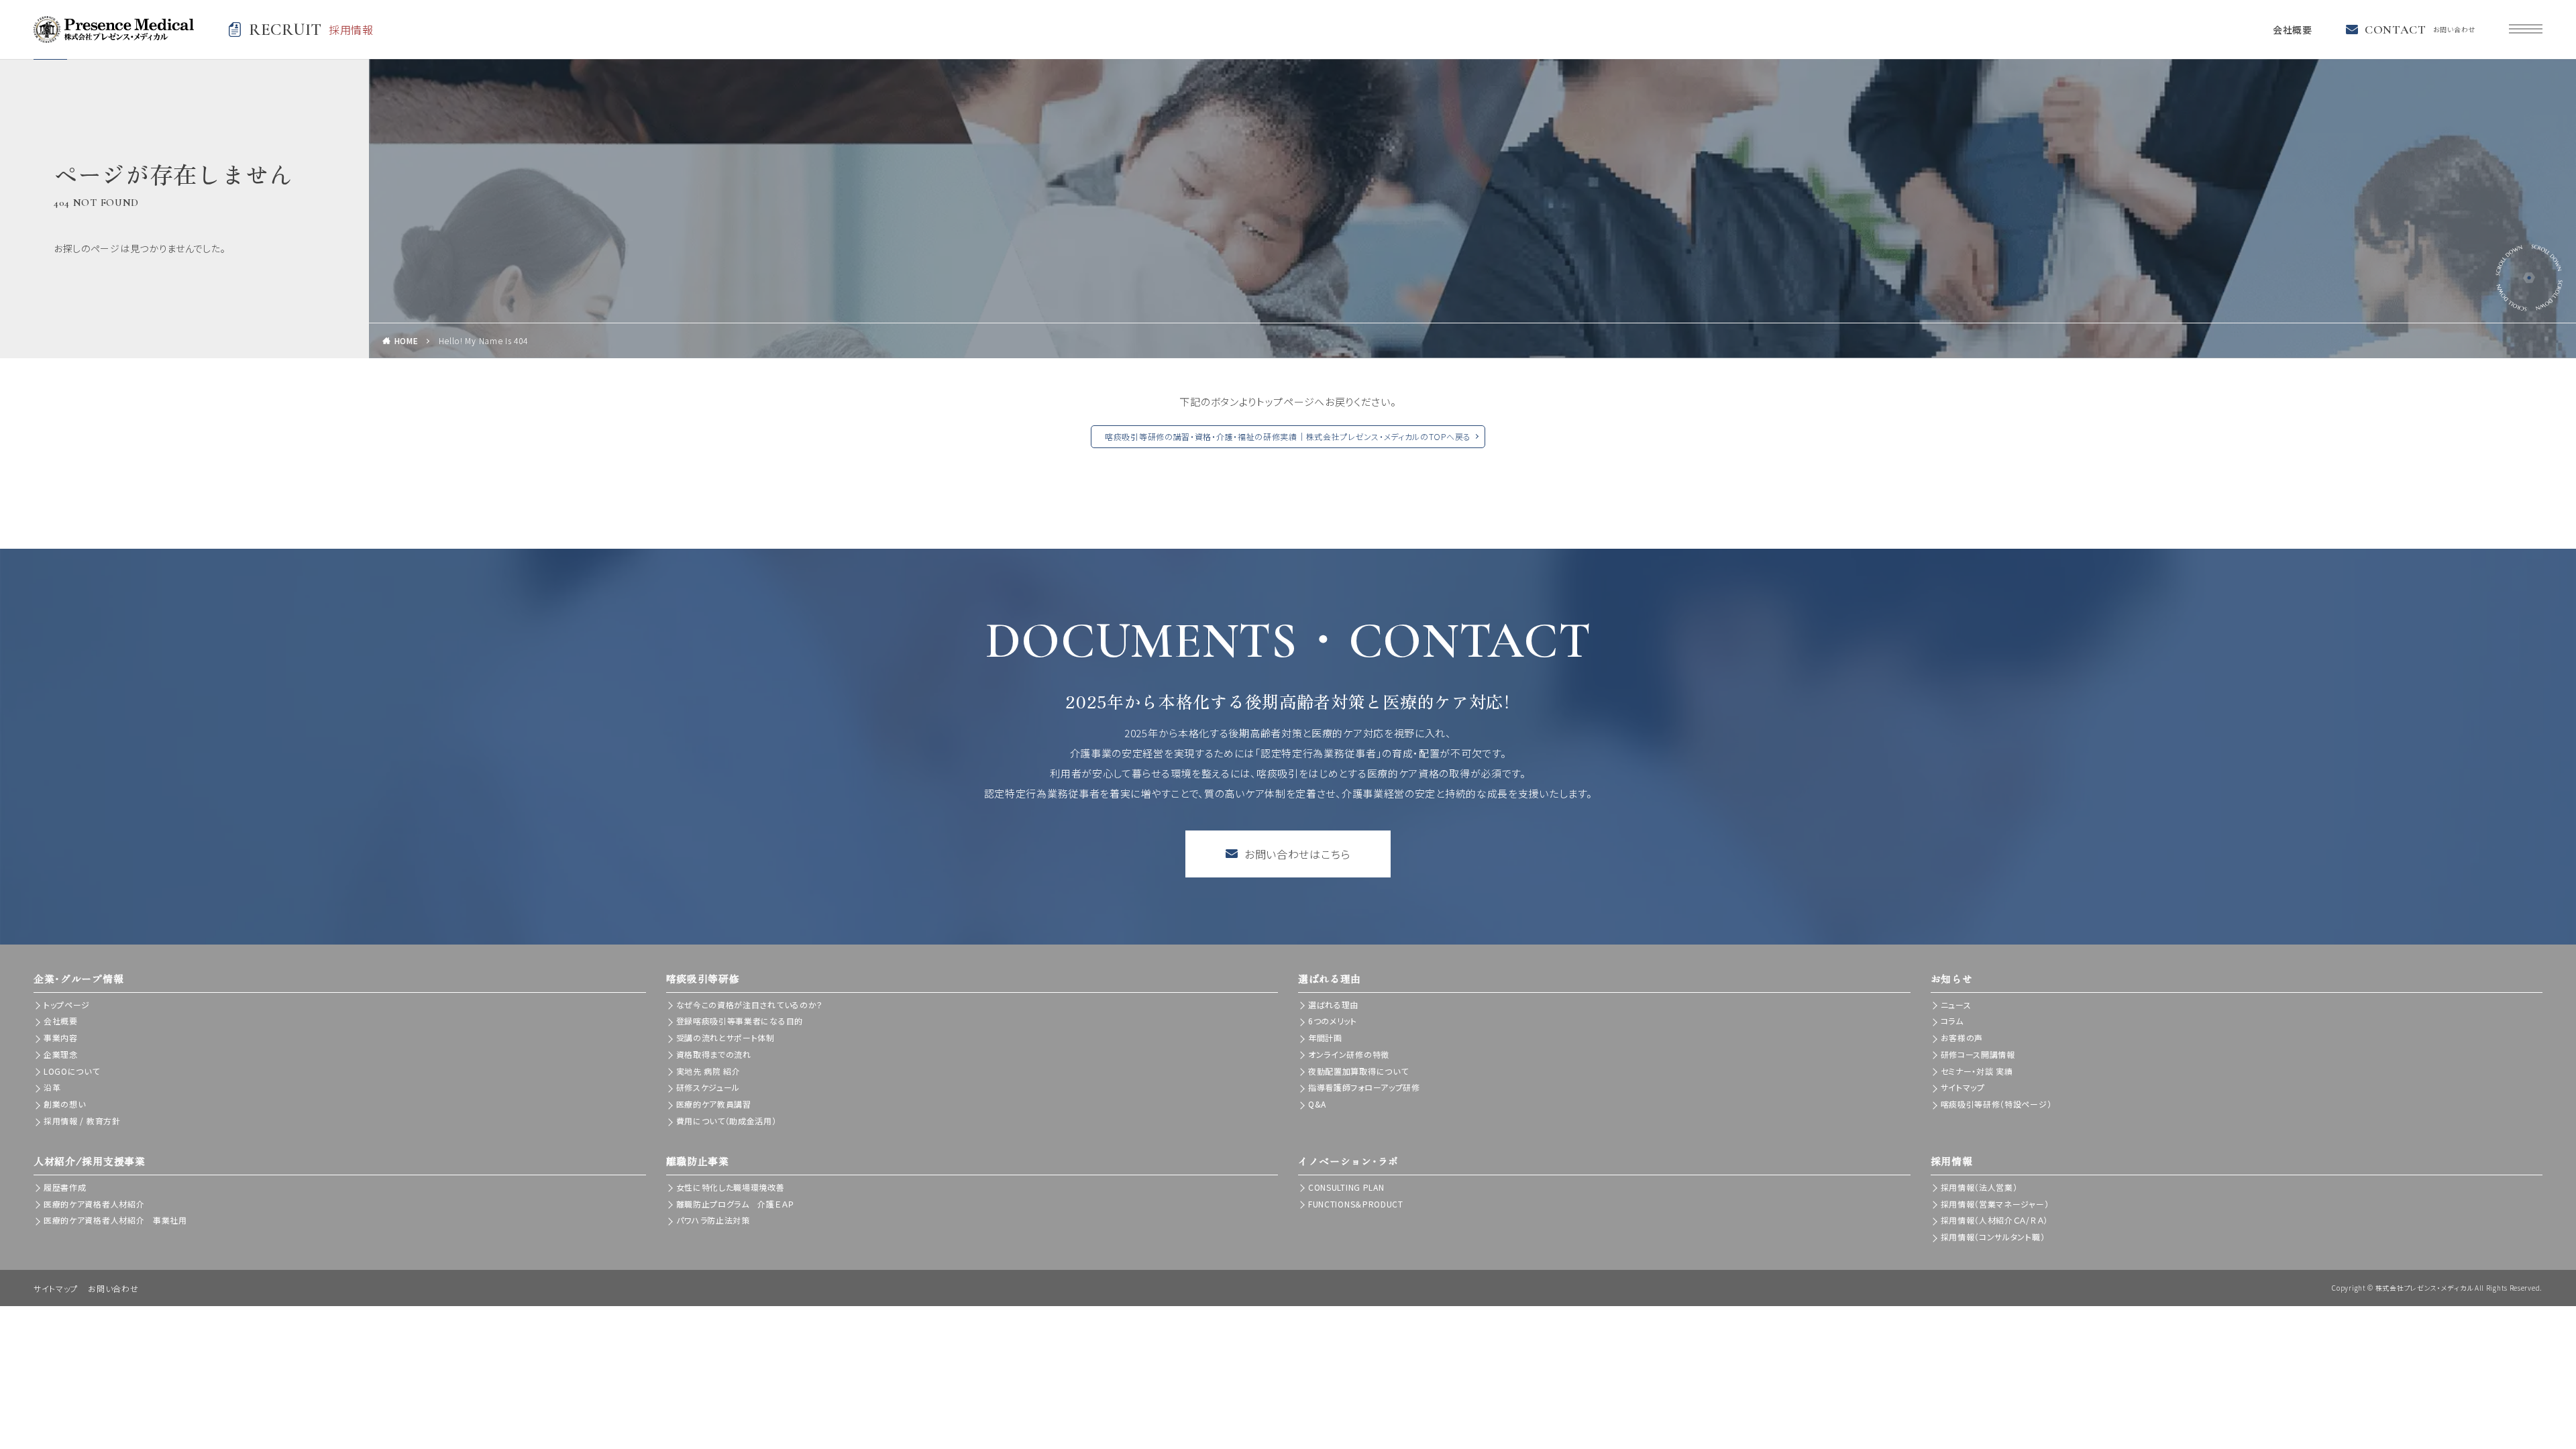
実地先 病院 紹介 (708, 1071)
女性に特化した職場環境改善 (731, 1187)
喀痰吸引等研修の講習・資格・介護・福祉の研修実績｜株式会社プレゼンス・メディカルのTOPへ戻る (1288, 436)
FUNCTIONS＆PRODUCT (1356, 1204)
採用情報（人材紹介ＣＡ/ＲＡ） (1995, 1220)
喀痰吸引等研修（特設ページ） (1996, 1104)
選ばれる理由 (1333, 1005)
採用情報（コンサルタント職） (1993, 1237)
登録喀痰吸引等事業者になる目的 (740, 1021)
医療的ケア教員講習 (714, 1104)
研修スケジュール (708, 1087)
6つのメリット (1333, 1021)
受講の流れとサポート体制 (726, 1037)
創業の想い (65, 1104)
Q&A (1317, 1104)
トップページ (67, 1005)
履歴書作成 (65, 1187)
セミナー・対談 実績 (1977, 1071)
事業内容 (61, 1037)
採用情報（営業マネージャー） (1995, 1204)
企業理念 (61, 1054)
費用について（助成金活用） (727, 1121)
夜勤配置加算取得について (1358, 1071)
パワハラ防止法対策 (713, 1220)
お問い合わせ (113, 1288)
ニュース (1956, 1005)
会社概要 (2293, 30)
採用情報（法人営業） (1979, 1187)
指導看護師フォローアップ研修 (1364, 1087)
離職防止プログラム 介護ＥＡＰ (736, 1204)
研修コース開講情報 (1978, 1054)
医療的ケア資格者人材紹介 (94, 1204)
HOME (407, 340)
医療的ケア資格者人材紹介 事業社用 (115, 1220)
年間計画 (1325, 1037)
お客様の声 (1962, 1037)
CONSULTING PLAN (1346, 1187)
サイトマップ (1963, 1087)
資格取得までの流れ (714, 1054)
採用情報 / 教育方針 (82, 1121)
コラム (1952, 1021)
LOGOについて (72, 1071)
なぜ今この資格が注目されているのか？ (750, 1005)
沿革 (52, 1087)
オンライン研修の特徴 (1349, 1054)
